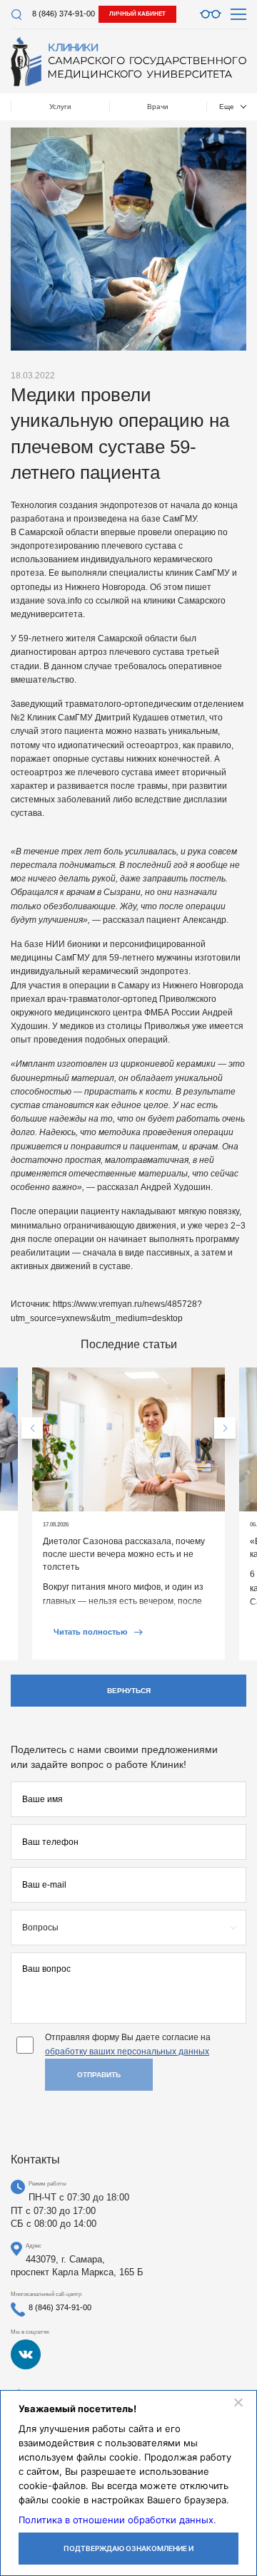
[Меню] (238, 14)
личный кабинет (137, 14)
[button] (32, 1428)
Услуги (60, 107)
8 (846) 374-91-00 (64, 14)
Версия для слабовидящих (211, 14)
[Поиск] (16, 15)
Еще (227, 107)
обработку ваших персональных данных (127, 2052)
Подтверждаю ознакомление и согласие (128, 2554)
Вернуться (129, 1691)
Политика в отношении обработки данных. (117, 2520)
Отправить (99, 2075)
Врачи (158, 107)
